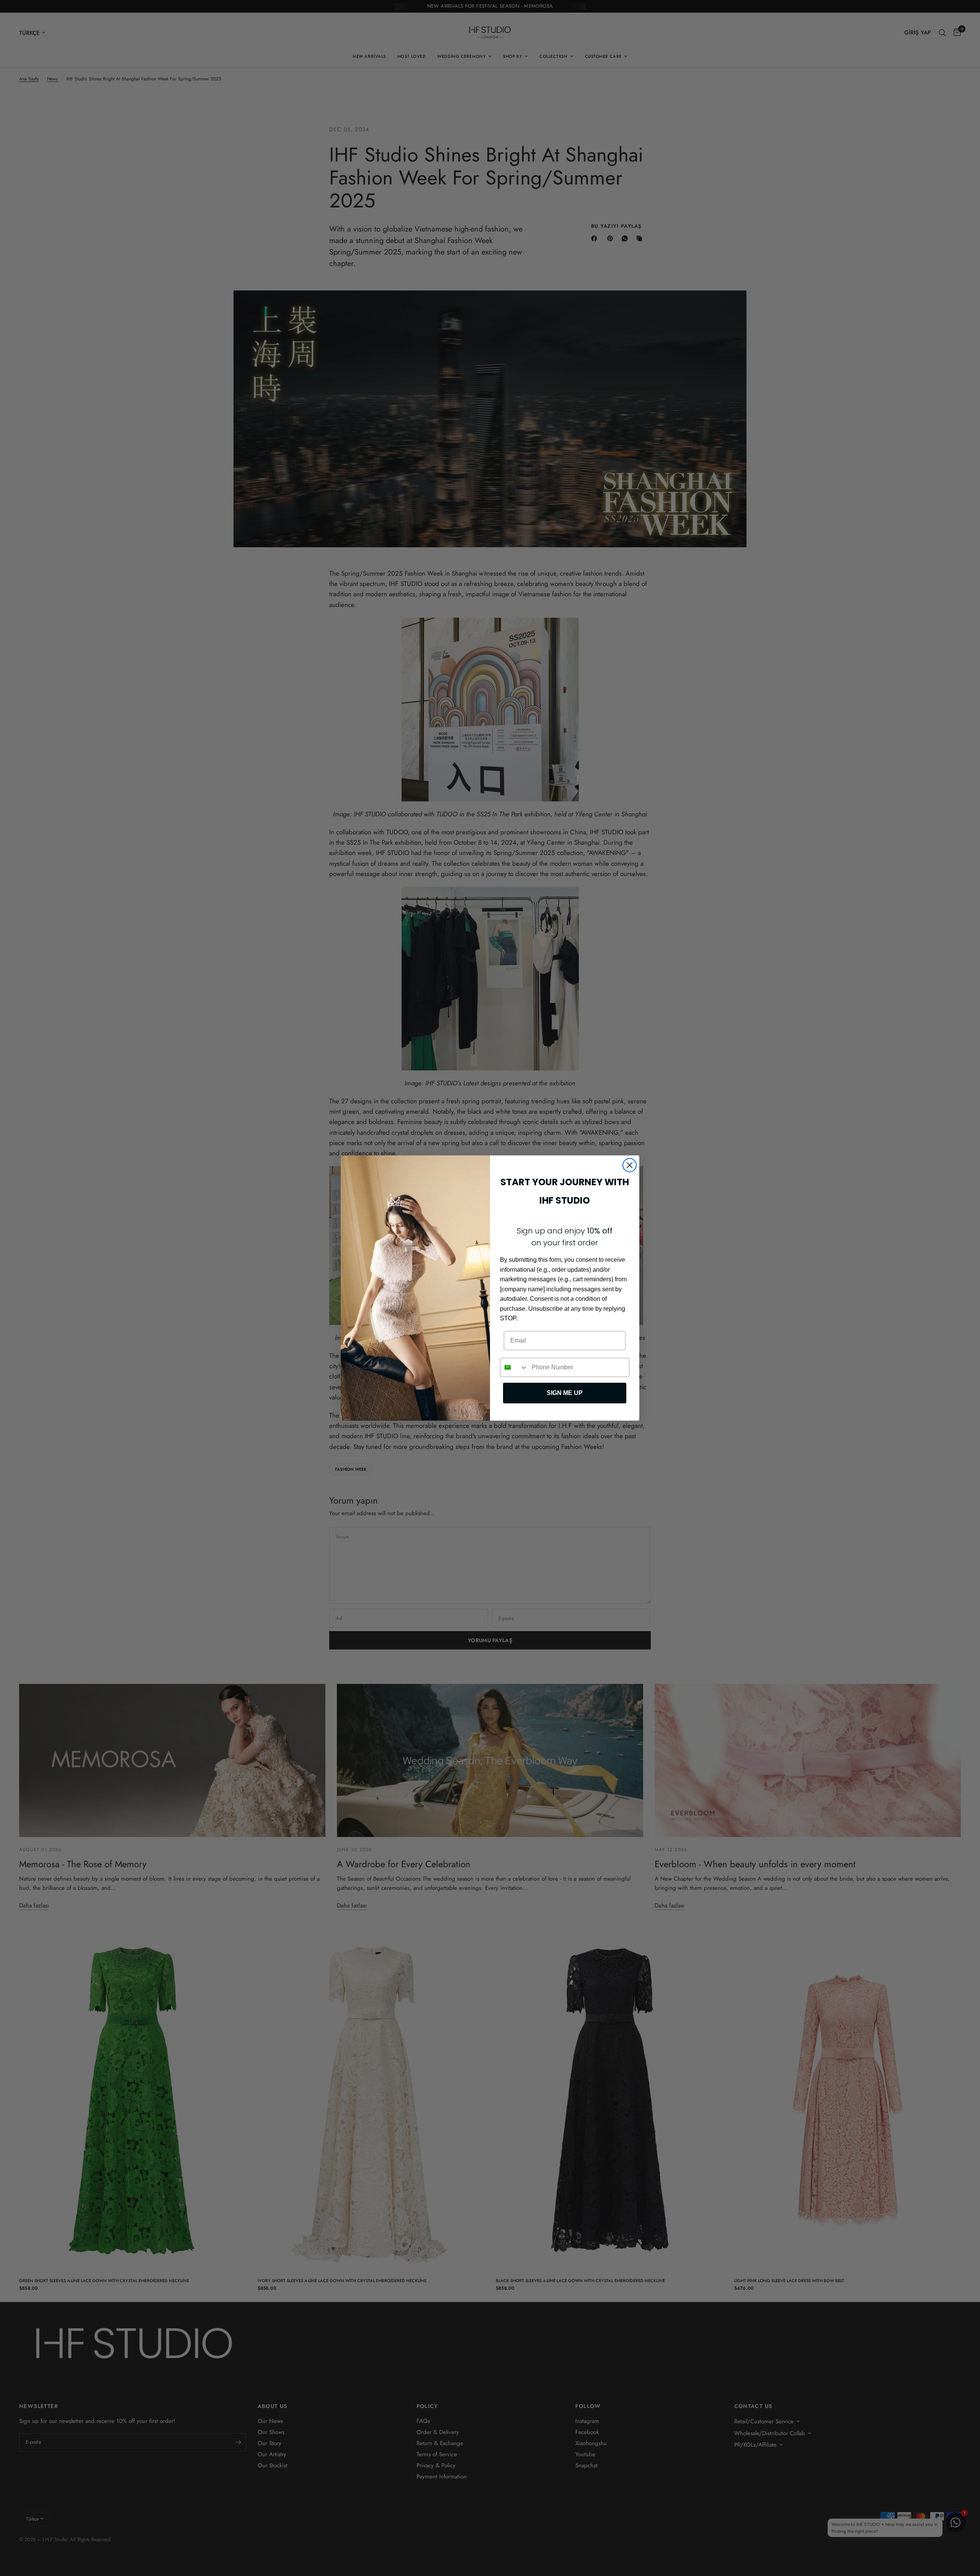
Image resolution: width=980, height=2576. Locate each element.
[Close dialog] (630, 1165)
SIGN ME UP (565, 1393)
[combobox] (514, 1367)
